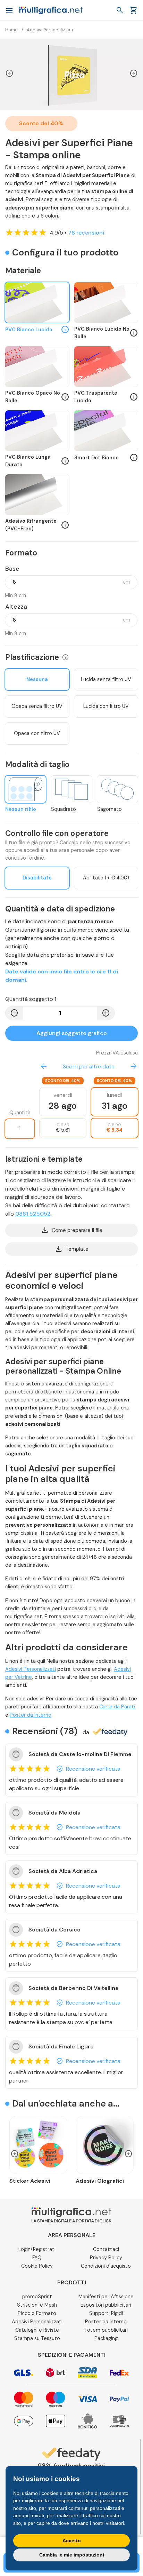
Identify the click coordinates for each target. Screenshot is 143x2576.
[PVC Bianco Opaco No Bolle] (37, 367)
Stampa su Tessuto (37, 2338)
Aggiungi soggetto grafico (72, 1033)
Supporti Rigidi (106, 2313)
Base (12, 569)
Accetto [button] (72, 2541)
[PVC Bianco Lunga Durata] (37, 431)
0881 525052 (33, 1214)
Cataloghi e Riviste (37, 2330)
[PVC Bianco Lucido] (37, 303)
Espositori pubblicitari (106, 2305)
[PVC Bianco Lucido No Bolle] (106, 303)
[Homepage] (51, 10)
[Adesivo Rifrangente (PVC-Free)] (37, 495)
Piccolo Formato (37, 2313)
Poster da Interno (31, 1715)
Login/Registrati (37, 2249)
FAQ (37, 2258)
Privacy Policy (106, 2258)
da (86, 1732)
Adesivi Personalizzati (31, 1669)
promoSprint (37, 2297)
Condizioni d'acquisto (106, 2266)
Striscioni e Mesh (37, 2305)
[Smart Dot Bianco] (106, 431)
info (65, 657)
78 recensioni (86, 233)
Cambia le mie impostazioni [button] (72, 2555)
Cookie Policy (37, 2266)
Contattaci (106, 2249)
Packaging (106, 2338)
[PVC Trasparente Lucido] (106, 367)
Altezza (16, 607)
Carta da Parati (117, 1707)
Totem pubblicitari (106, 2330)
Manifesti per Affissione (106, 2297)
